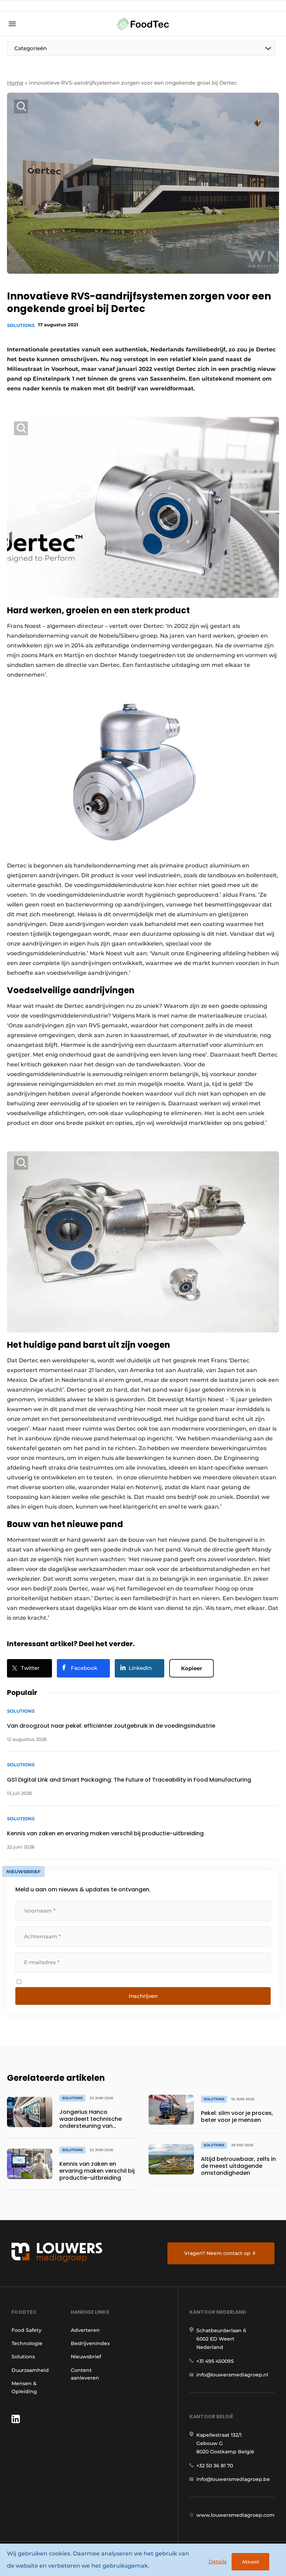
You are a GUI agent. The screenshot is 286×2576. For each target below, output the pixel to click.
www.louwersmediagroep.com (235, 2515)
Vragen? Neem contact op (217, 2253)
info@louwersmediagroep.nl (232, 2375)
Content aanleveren (85, 2374)
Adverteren (85, 2330)
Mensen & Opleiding (24, 2387)
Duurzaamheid (30, 2370)
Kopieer (191, 1668)
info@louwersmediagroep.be (233, 2479)
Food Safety (27, 2330)
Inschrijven (143, 1996)
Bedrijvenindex (90, 2343)
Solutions (21, 325)
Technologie (27, 2343)
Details (218, 2562)
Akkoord (250, 2562)
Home (15, 83)
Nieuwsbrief (86, 2357)
